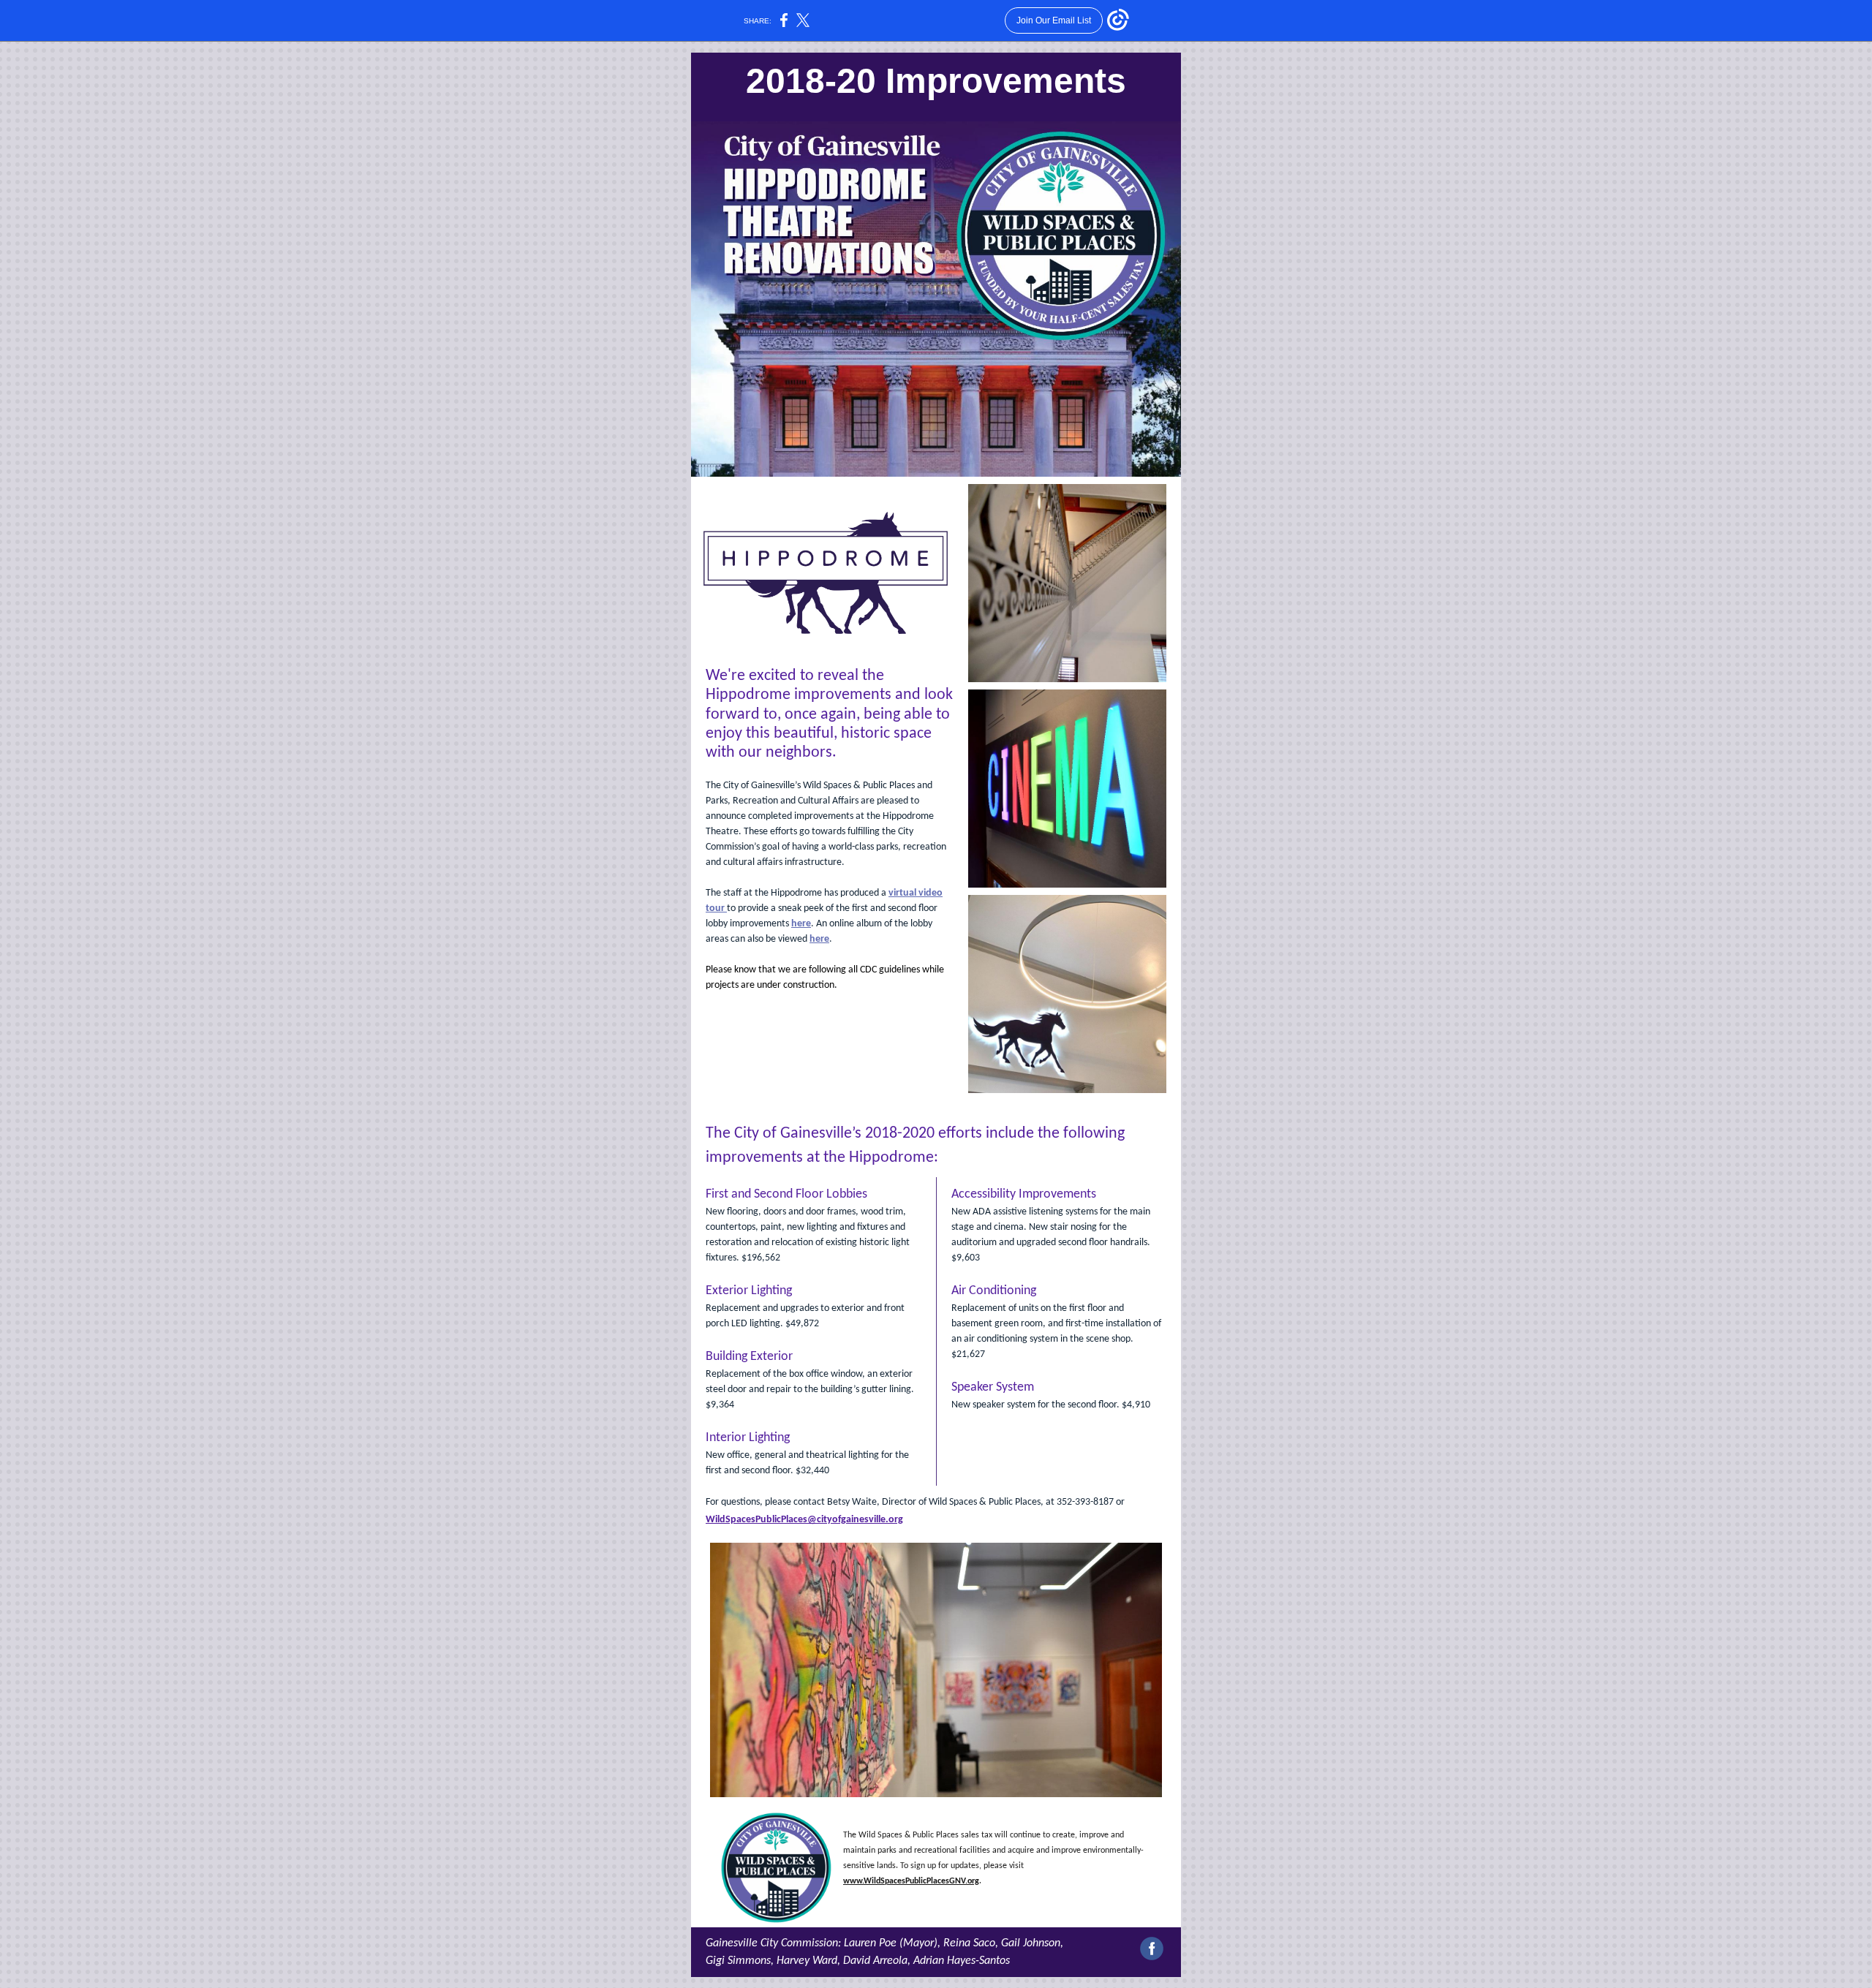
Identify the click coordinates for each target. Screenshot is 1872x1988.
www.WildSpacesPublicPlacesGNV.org (911, 1881)
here (801, 924)
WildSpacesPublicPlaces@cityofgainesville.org (804, 1520)
